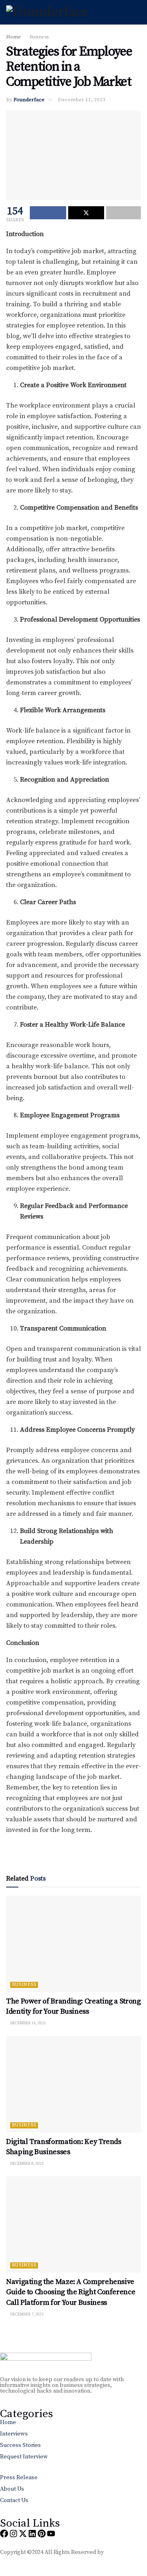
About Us (12, 2489)
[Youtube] (51, 2534)
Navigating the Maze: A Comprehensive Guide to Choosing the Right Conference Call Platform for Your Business (71, 2292)
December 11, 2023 (82, 100)
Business (39, 37)
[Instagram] (13, 2534)
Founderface (29, 100)
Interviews (14, 2434)
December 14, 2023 (28, 2023)
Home (13, 37)
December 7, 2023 (27, 2314)
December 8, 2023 (27, 2164)
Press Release (19, 2478)
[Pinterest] (42, 2534)
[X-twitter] (23, 2534)
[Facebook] (4, 2534)
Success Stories (20, 2445)
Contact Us (14, 2500)
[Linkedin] (32, 2534)
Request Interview (24, 2457)
